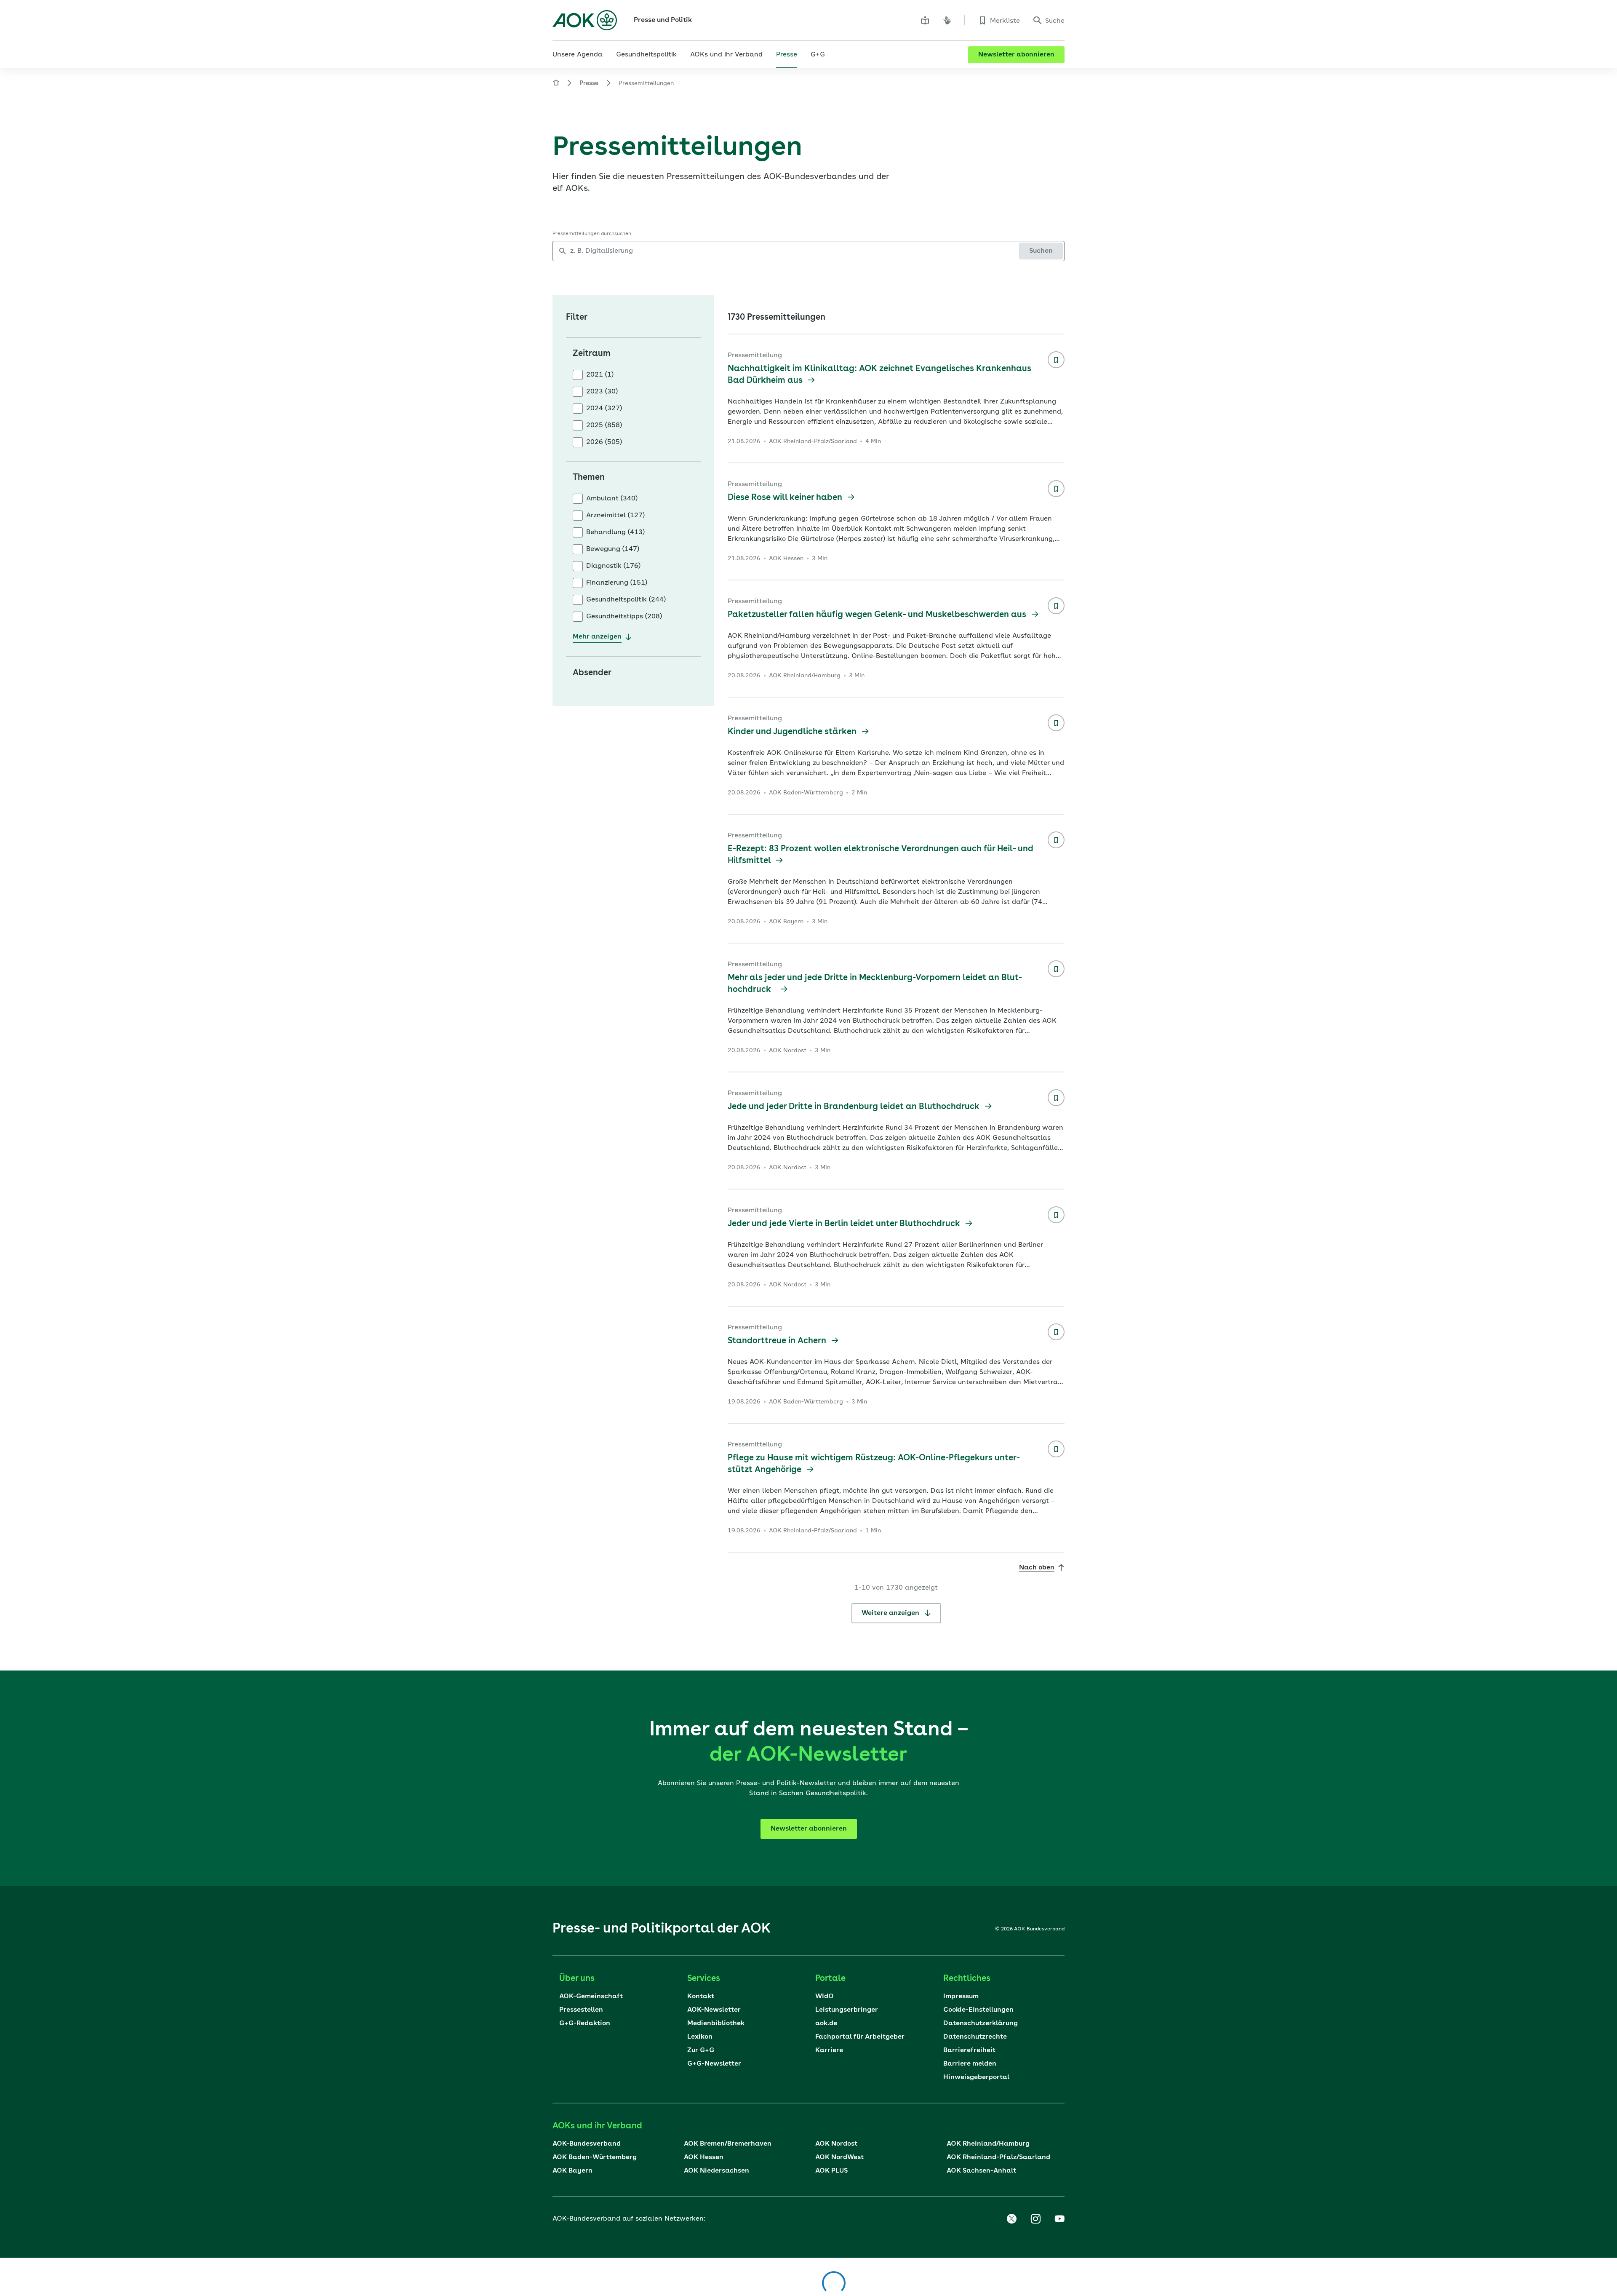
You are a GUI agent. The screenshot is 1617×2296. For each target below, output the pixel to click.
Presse (589, 83)
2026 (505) (604, 442)
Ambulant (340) (612, 499)
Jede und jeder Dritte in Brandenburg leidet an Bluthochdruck (855, 1107)
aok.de (826, 2023)
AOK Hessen (704, 2157)
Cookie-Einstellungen (978, 2010)
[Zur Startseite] (585, 20)
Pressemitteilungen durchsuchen (592, 234)
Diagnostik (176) (613, 566)
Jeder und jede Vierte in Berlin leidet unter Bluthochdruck (845, 1224)
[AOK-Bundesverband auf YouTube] (1059, 2219)
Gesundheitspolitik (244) (626, 600)
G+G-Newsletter (714, 2064)
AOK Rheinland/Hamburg (988, 2144)
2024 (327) (604, 409)
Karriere (829, 2050)
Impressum (961, 1997)
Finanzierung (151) (617, 583)
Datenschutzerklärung (981, 2023)
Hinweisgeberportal (976, 2077)
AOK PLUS (831, 2171)
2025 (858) (604, 425)
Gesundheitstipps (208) (624, 617)
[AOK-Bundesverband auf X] (1011, 2219)
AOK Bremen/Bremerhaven (728, 2144)
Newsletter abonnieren (1016, 55)
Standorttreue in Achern (778, 1341)
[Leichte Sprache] (925, 20)
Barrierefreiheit (969, 2050)
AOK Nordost (836, 2144)
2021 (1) (600, 375)
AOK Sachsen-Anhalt (981, 2171)
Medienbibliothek (716, 2023)
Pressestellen (581, 2010)
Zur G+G (701, 2050)
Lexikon (700, 2037)
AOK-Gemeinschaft (591, 1997)
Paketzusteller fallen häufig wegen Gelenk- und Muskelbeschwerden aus (878, 615)
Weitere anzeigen (891, 1613)
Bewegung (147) (613, 549)
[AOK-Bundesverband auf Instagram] (1035, 2219)
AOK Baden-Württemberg (595, 2157)
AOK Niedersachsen (716, 2171)
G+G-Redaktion (585, 2023)
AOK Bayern (572, 2171)
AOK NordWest (839, 2157)
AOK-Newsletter (714, 2010)
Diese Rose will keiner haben (786, 498)
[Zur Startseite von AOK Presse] (556, 84)
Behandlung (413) (615, 532)
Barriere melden (970, 2064)
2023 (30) (602, 392)
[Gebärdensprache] (947, 20)
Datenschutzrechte (975, 2037)
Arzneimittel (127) (615, 516)
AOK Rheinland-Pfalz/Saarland (998, 2157)
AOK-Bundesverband (587, 2144)
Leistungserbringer (847, 2010)
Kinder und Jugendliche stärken (793, 732)
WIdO (825, 1997)
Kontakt (701, 1997)
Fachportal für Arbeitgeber (860, 2037)
